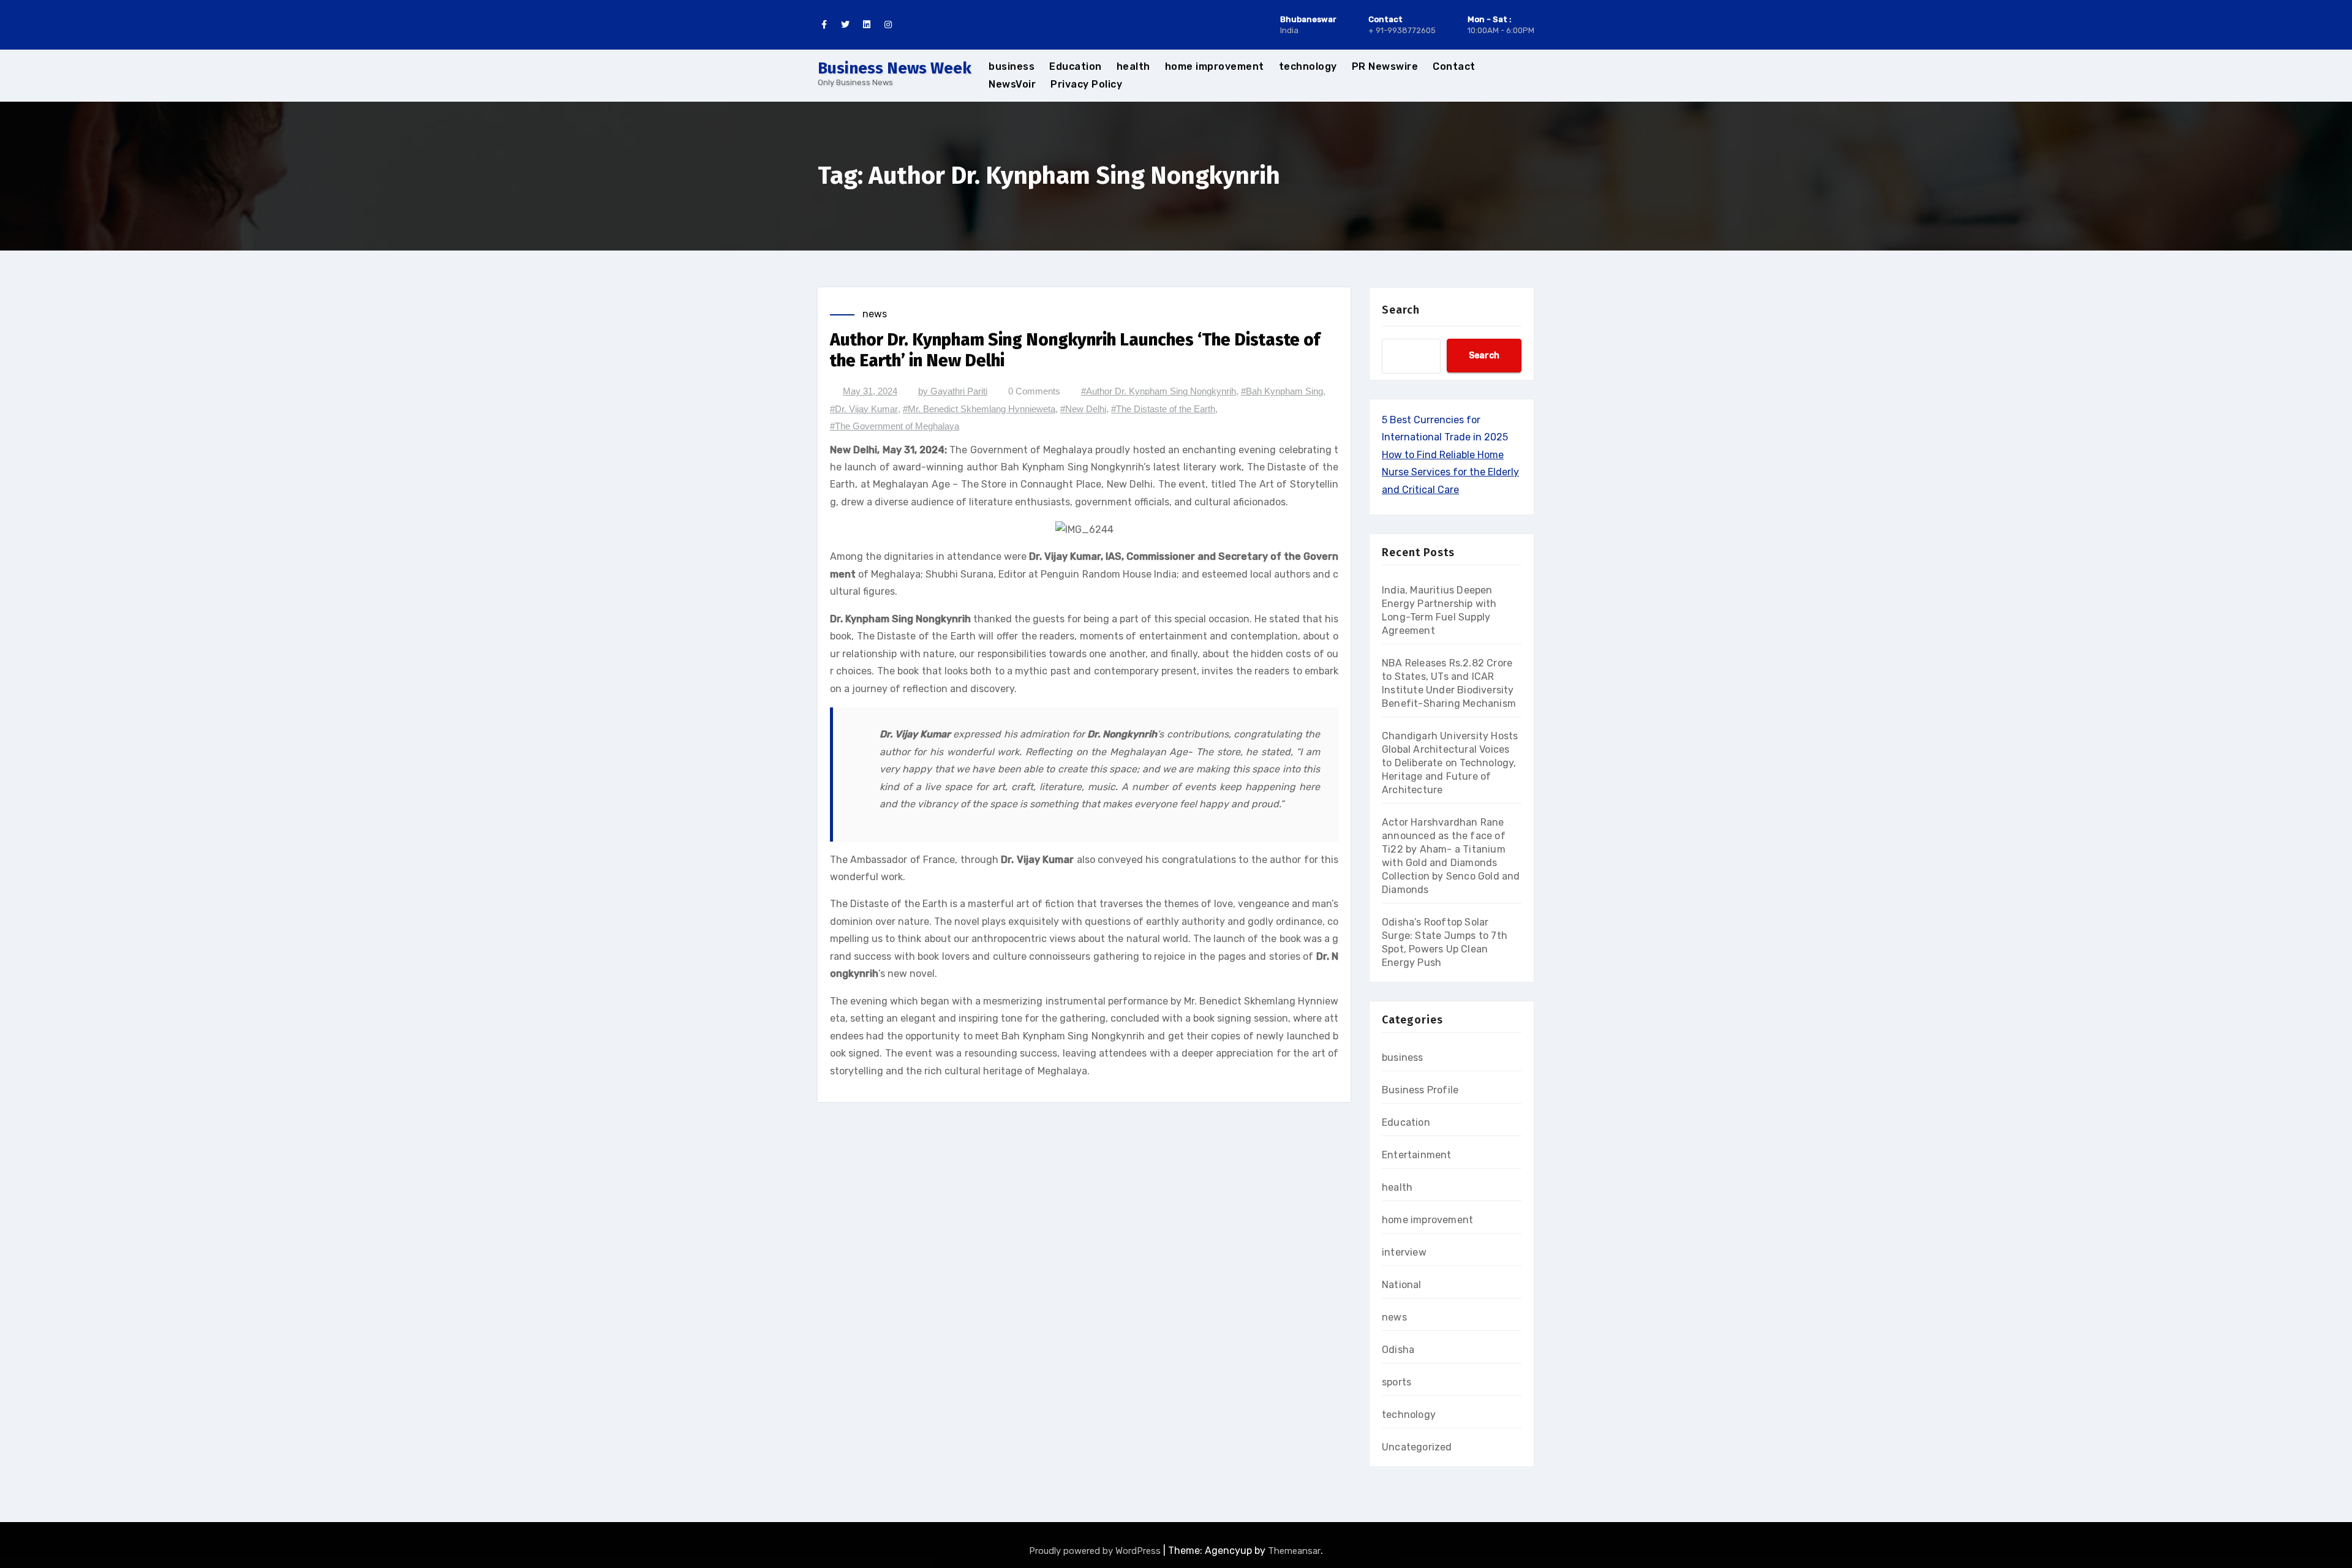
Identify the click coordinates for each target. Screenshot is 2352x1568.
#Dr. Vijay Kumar (864, 409)
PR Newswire (1385, 66)
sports (1396, 1382)
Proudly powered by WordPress (1096, 1551)
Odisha (1398, 1350)
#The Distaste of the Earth (1163, 409)
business (1012, 66)
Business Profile (1420, 1090)
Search (1401, 310)
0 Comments (1034, 391)
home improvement (1215, 66)
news (875, 314)
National (1402, 1285)
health (1133, 66)
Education (1076, 66)
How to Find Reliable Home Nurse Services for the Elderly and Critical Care (1450, 472)
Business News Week (895, 68)
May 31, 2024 (870, 391)
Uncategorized (1417, 1447)
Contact (1454, 66)
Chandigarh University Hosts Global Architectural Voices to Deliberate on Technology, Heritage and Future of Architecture (1450, 763)
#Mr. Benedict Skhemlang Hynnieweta (979, 409)
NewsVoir (1012, 84)
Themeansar (1294, 1551)
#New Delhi (1083, 409)
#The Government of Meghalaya (895, 426)
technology (1308, 66)
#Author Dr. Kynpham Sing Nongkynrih (1159, 391)
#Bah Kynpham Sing (1282, 391)
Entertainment (1417, 1155)
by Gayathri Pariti (953, 391)
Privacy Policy (1086, 84)
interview (1404, 1252)
